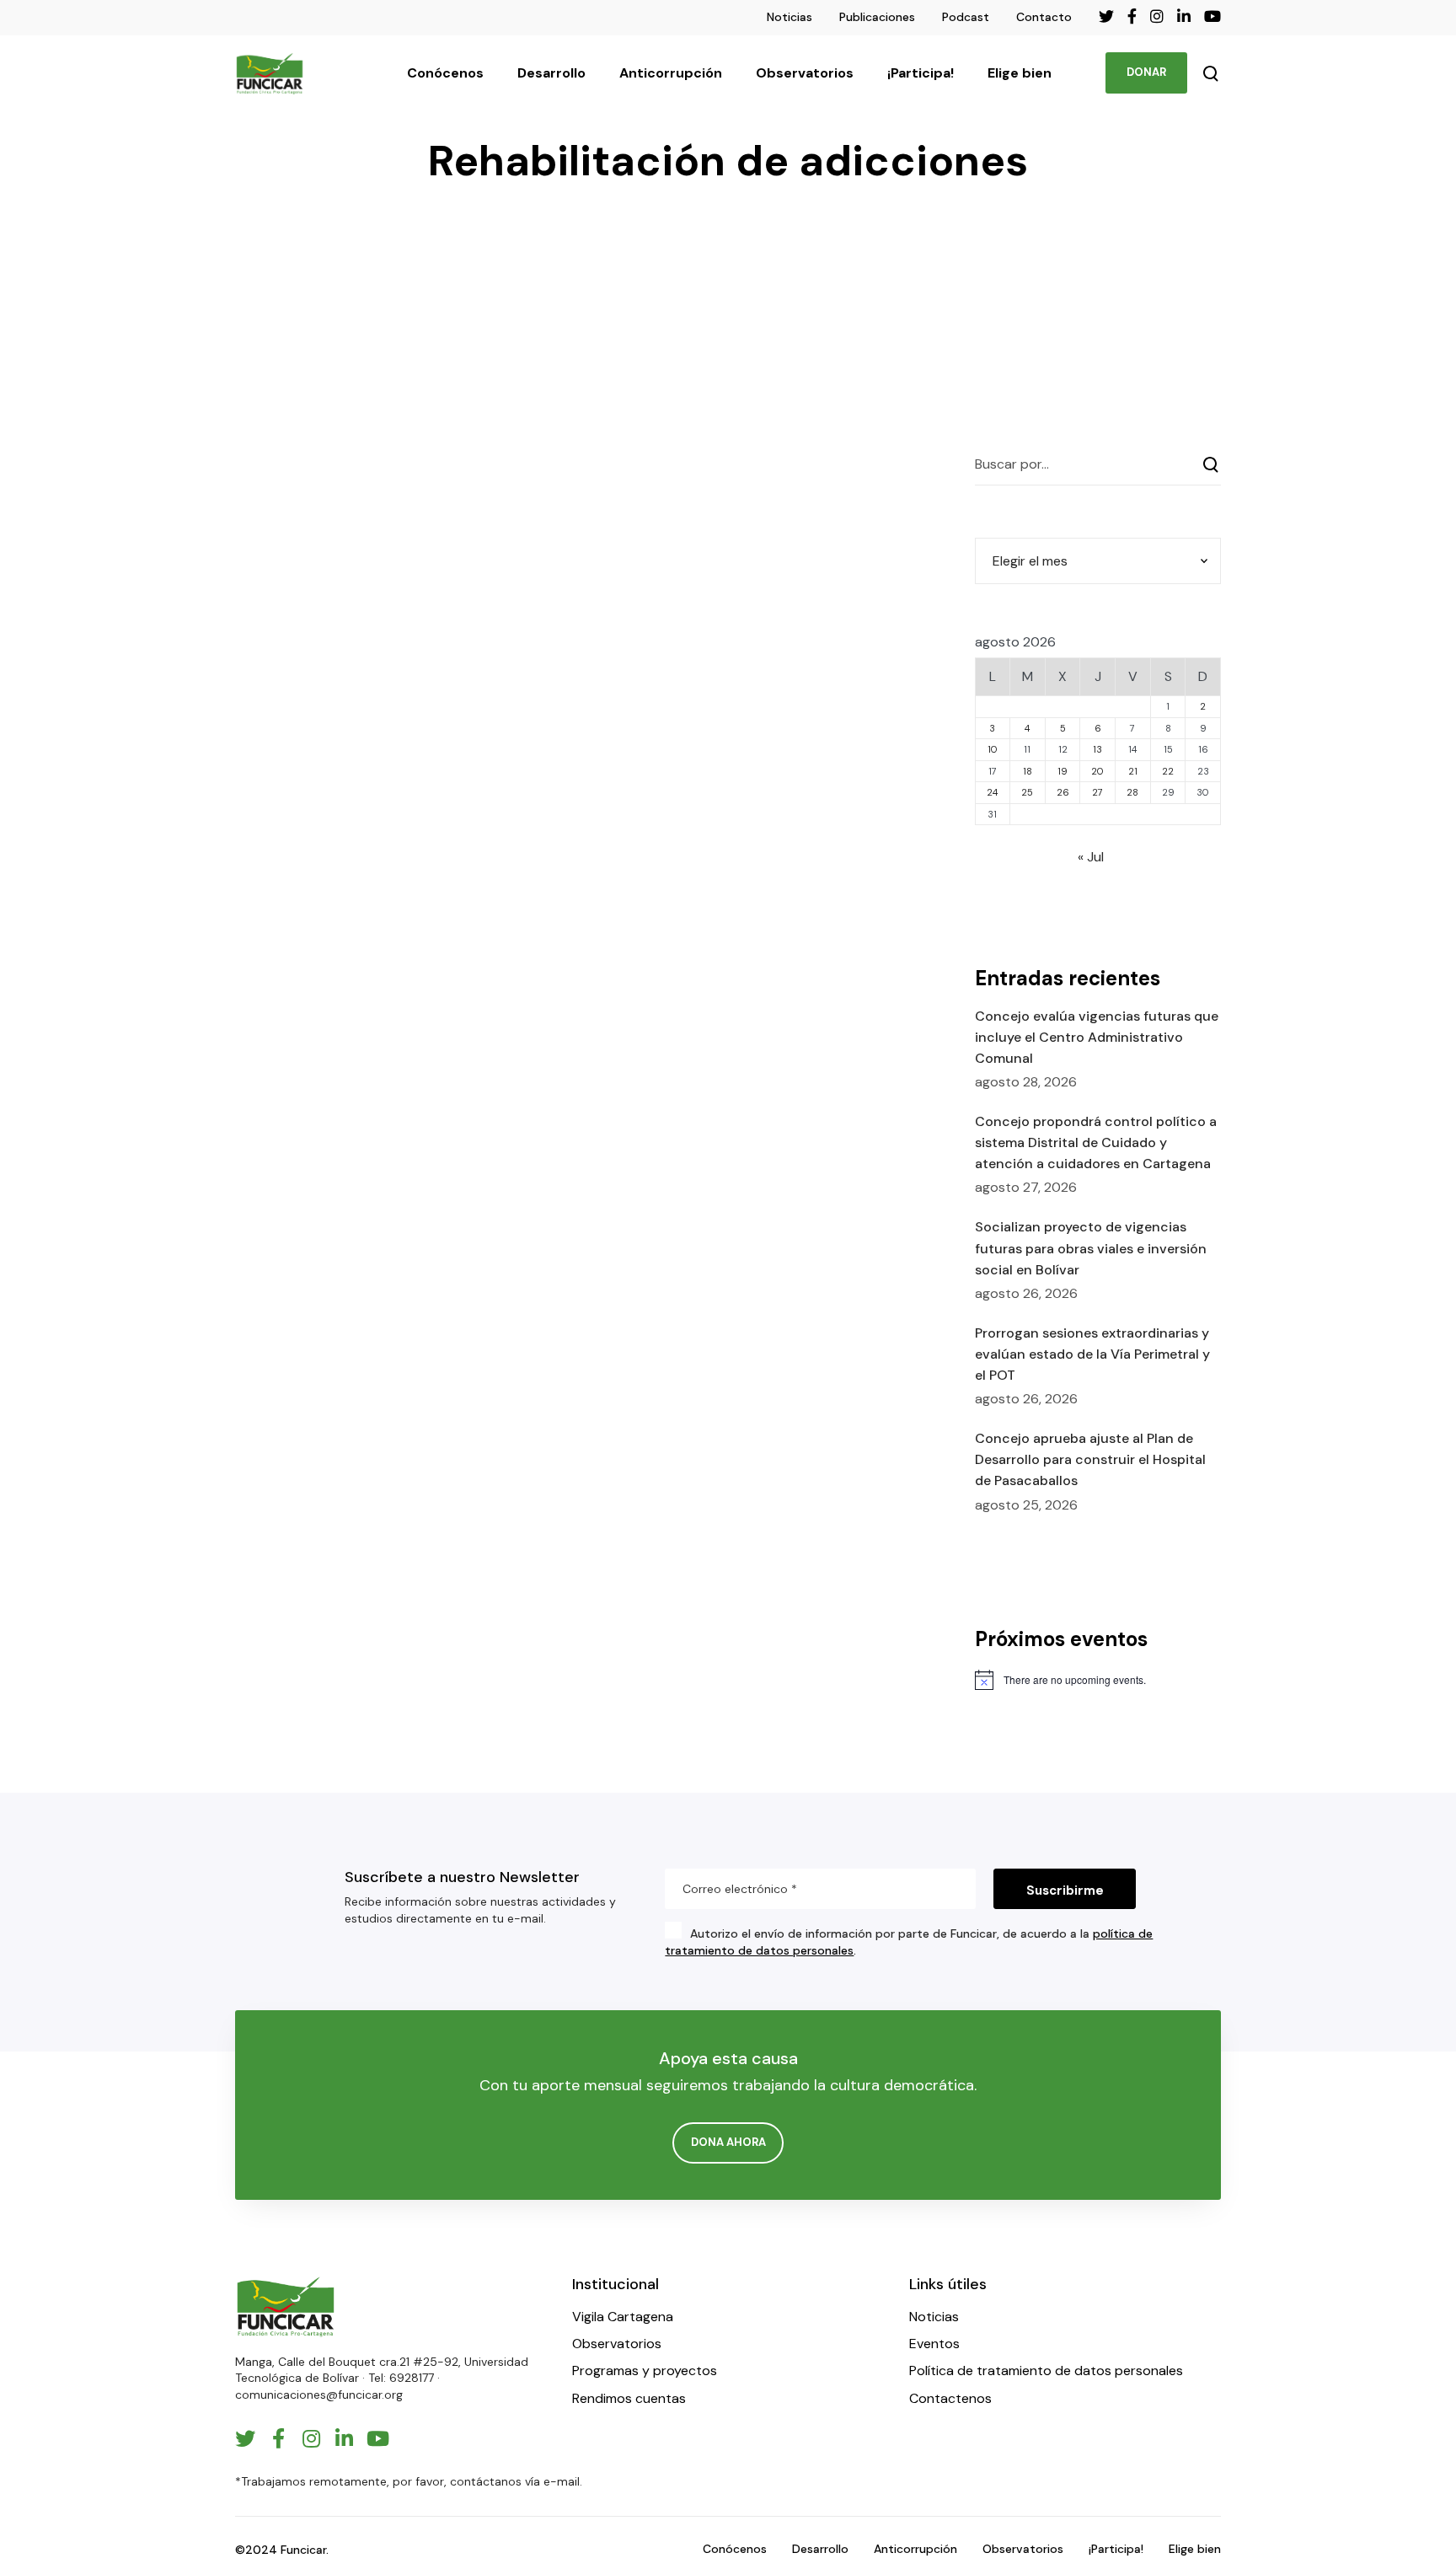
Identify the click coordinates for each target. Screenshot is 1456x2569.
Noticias (790, 17)
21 (1133, 771)
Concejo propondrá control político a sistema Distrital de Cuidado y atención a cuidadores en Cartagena (1096, 1142)
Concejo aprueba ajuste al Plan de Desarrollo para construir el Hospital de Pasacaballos (1090, 1459)
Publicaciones (877, 17)
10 (993, 749)
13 (1097, 749)
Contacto (1044, 17)
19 (1063, 771)
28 (1132, 792)
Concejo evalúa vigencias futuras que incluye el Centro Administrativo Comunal (1097, 1037)
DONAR (1146, 72)
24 (992, 792)
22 (1168, 771)
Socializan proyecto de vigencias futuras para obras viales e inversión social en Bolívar (1091, 1248)
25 (1027, 792)
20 (1097, 771)
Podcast (966, 17)
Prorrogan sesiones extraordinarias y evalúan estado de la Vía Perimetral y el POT (1092, 1354)
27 (1097, 792)
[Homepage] (286, 2306)
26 (1063, 792)
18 (1028, 771)
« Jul (1091, 857)
